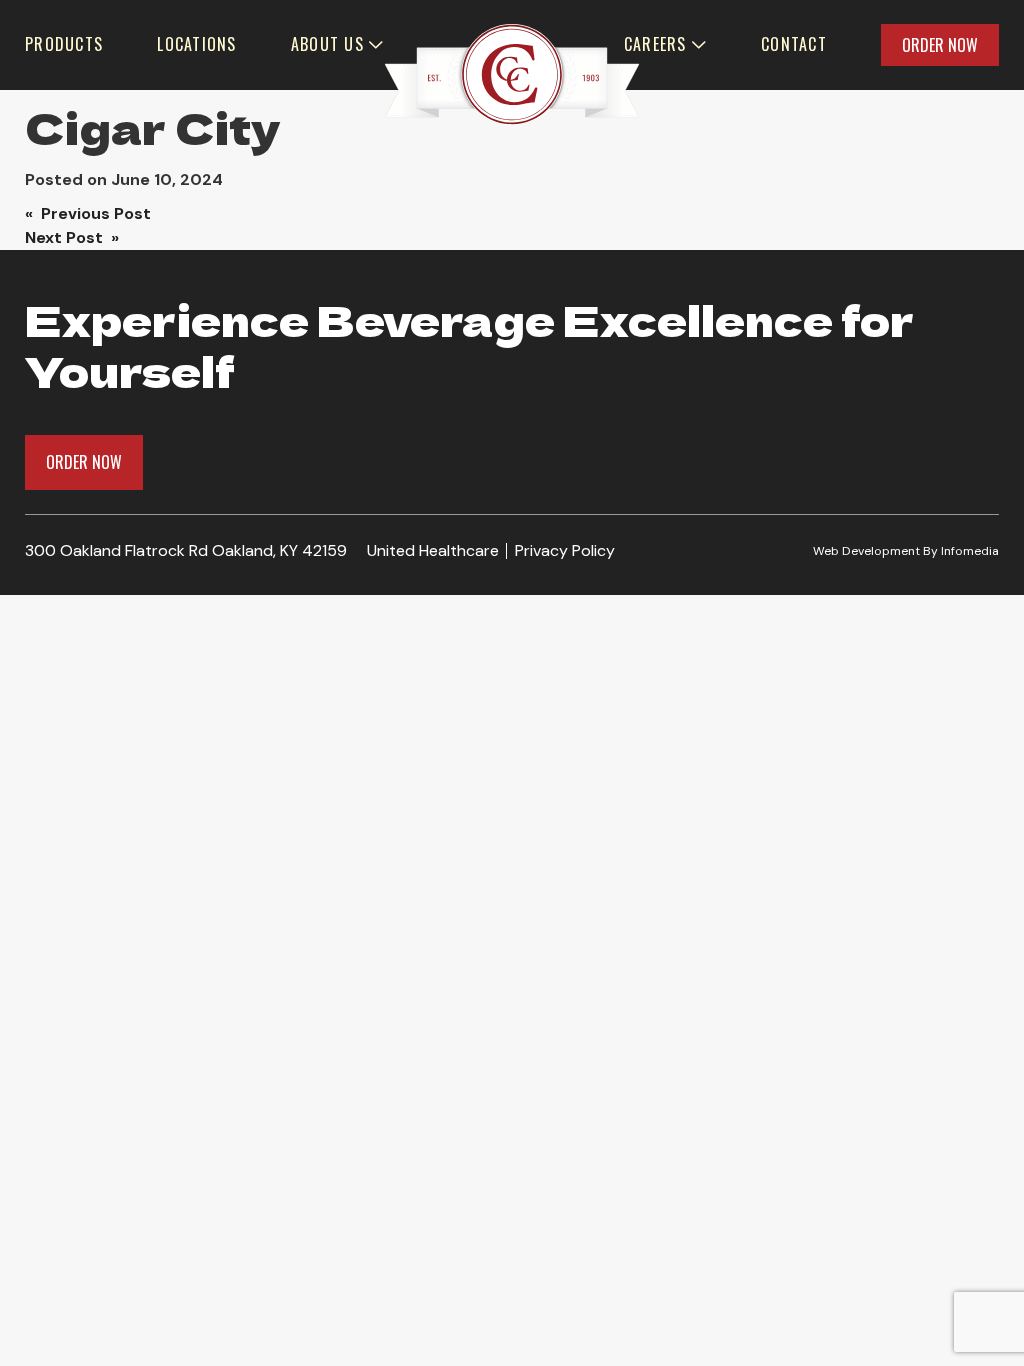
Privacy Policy (565, 550)
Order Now (940, 45)
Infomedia (970, 551)
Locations (197, 44)
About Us (327, 44)
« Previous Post (88, 213)
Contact (794, 44)
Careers (655, 44)
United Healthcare (433, 550)
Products (64, 44)
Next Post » (72, 237)
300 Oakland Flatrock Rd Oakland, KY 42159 (186, 550)
